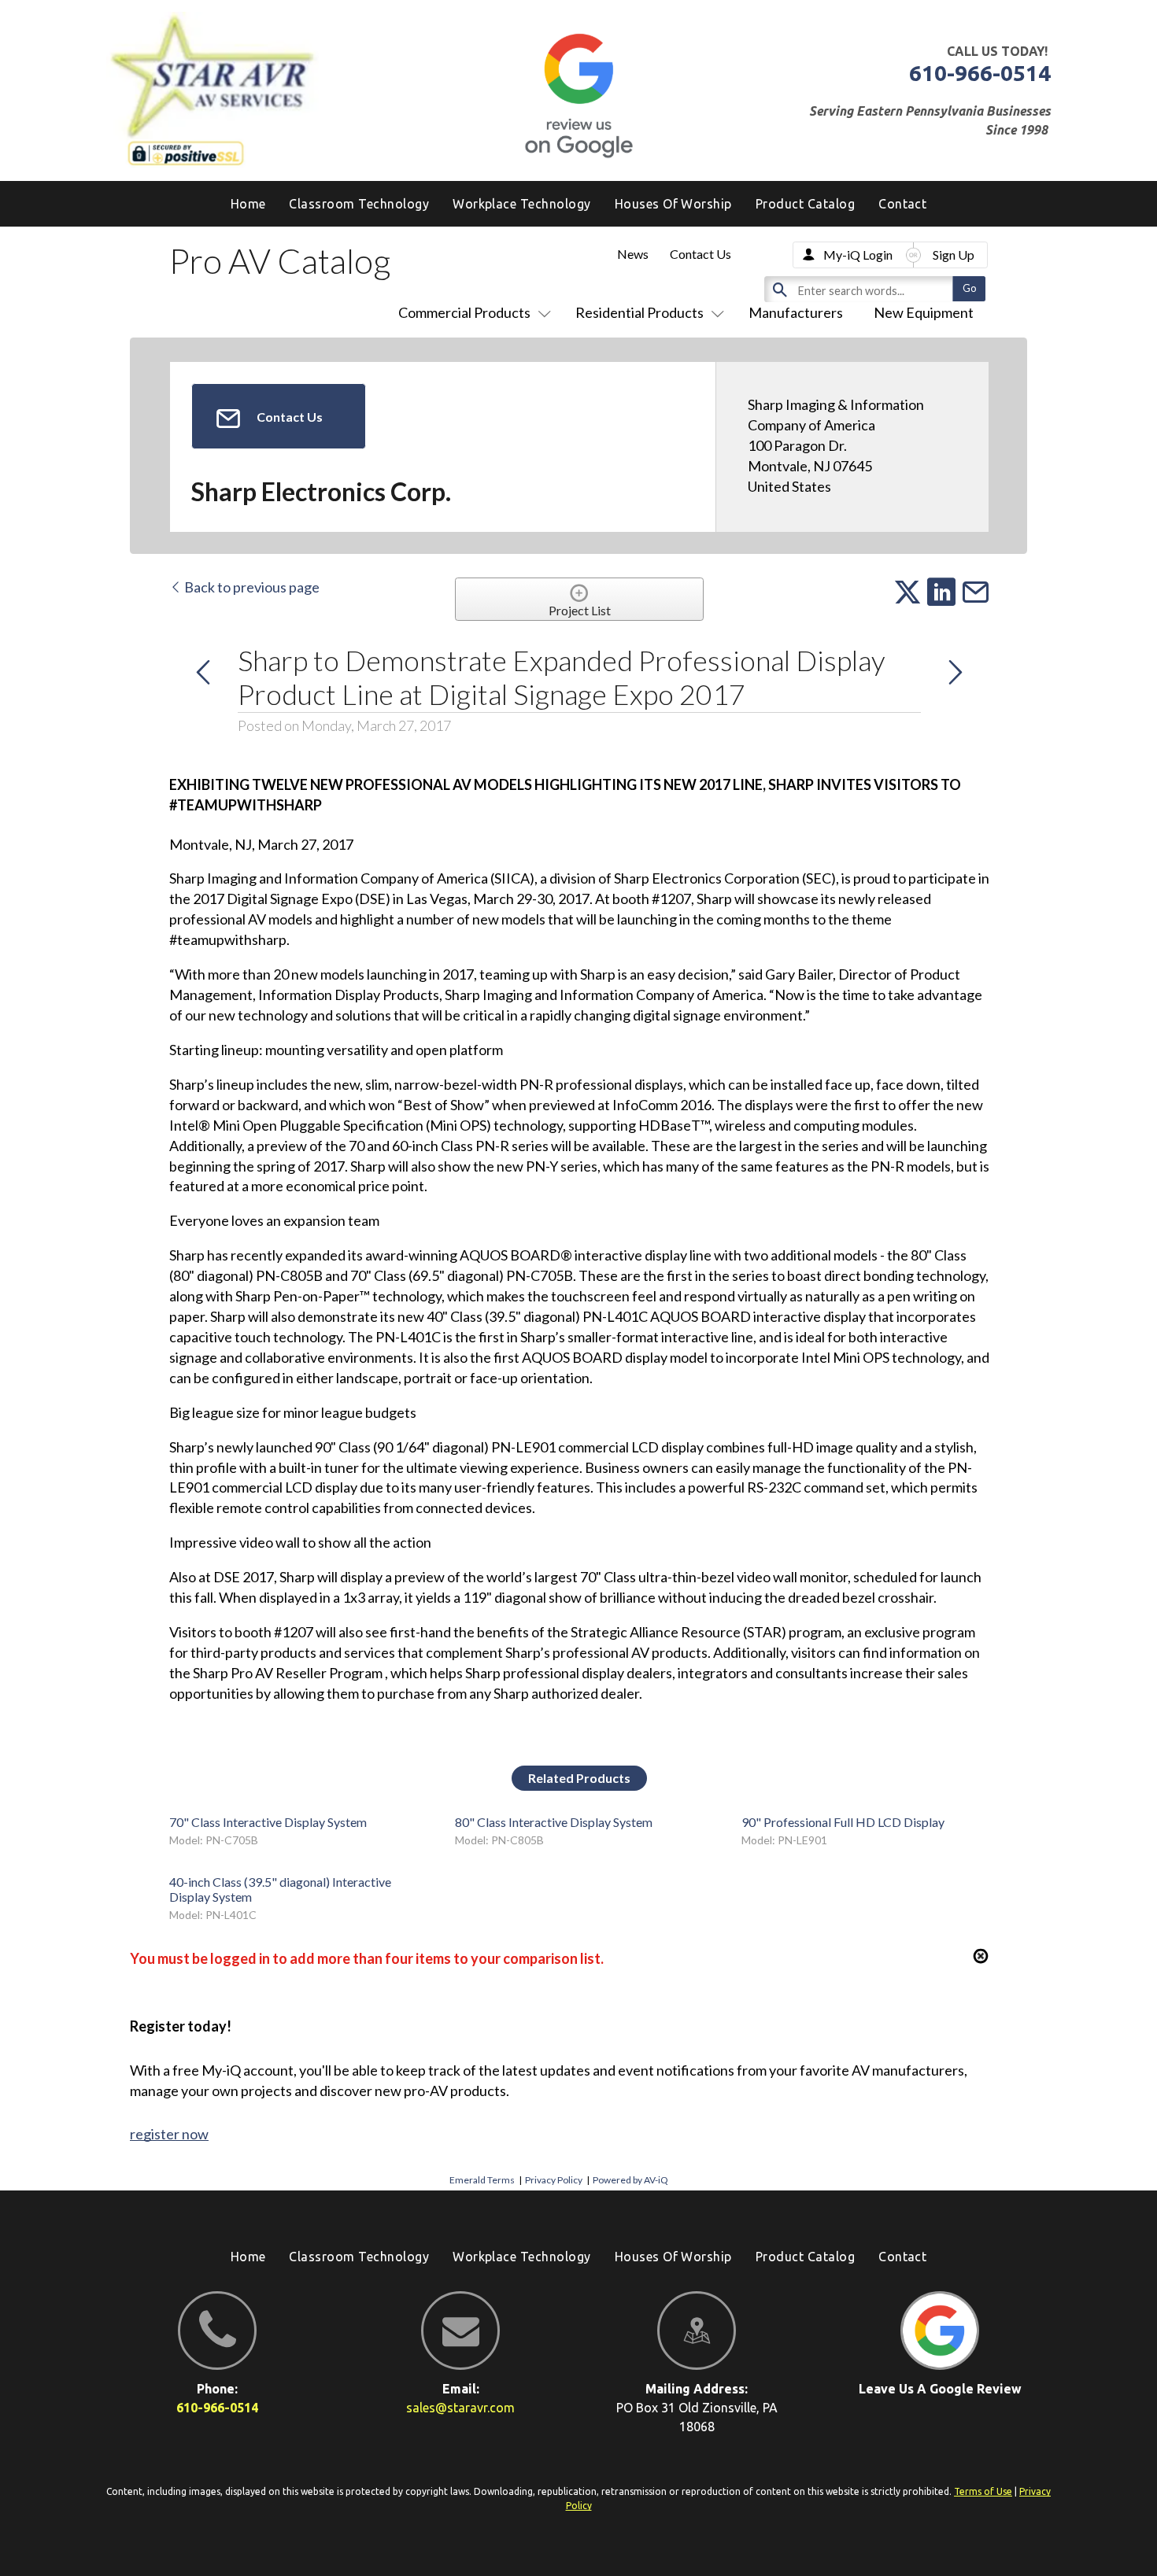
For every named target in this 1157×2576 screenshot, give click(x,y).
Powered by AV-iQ (630, 2180)
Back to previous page (251, 587)
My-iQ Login (858, 255)
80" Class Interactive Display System (554, 1822)
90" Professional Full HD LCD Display (843, 1822)
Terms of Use (983, 2491)
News (633, 254)
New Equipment (924, 312)
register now (169, 2134)
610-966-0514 (980, 73)
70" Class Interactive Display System (268, 1822)
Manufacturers (796, 312)
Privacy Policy (554, 2180)
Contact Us (700, 254)
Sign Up (954, 255)
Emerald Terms (482, 2180)
